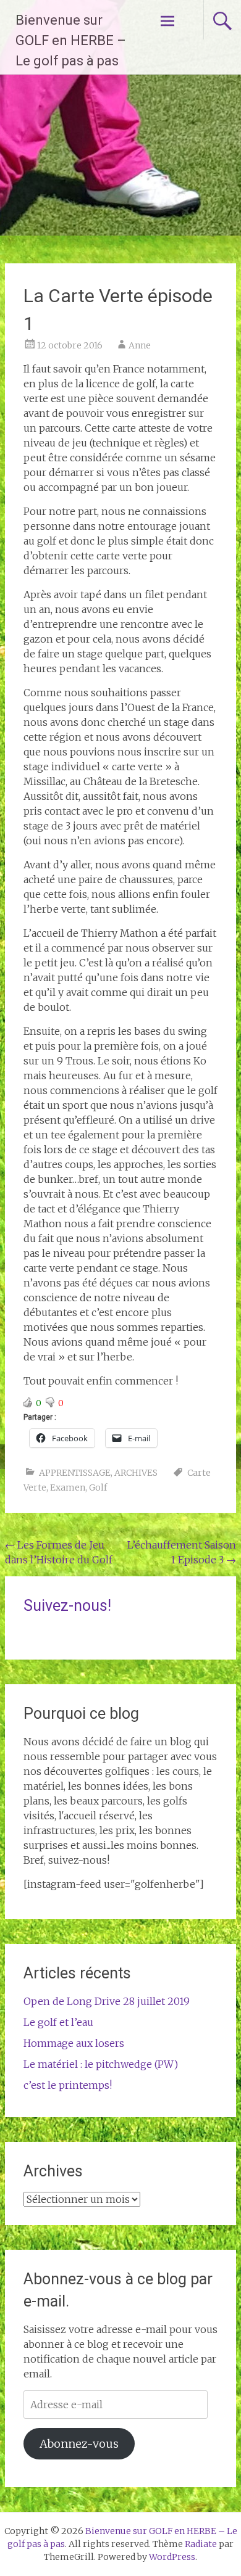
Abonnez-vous (79, 2444)
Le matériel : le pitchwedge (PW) (101, 2064)
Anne (140, 345)
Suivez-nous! (67, 1606)
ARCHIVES (136, 1473)
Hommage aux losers (74, 2043)
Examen (68, 1488)
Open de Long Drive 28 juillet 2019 (107, 2001)
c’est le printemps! (68, 2085)
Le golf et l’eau (58, 2022)
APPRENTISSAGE (75, 1473)
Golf (98, 1488)
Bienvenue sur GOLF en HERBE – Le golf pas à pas (71, 40)
